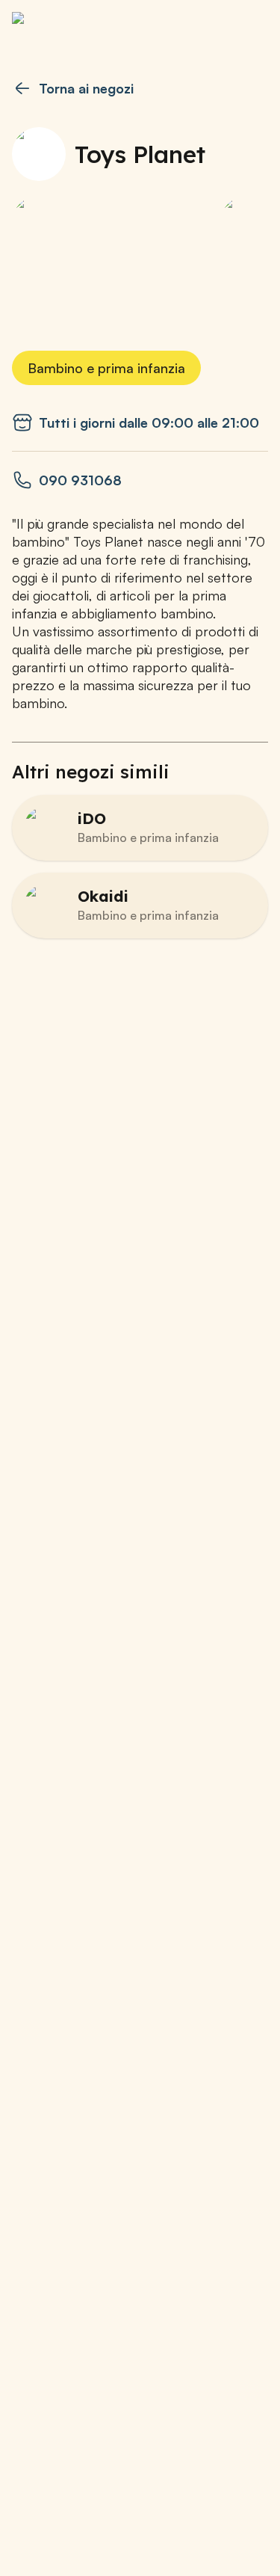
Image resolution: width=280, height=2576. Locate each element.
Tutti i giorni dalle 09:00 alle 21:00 (149, 422)
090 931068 (80, 480)
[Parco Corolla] (87, 27)
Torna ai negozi (86, 88)
